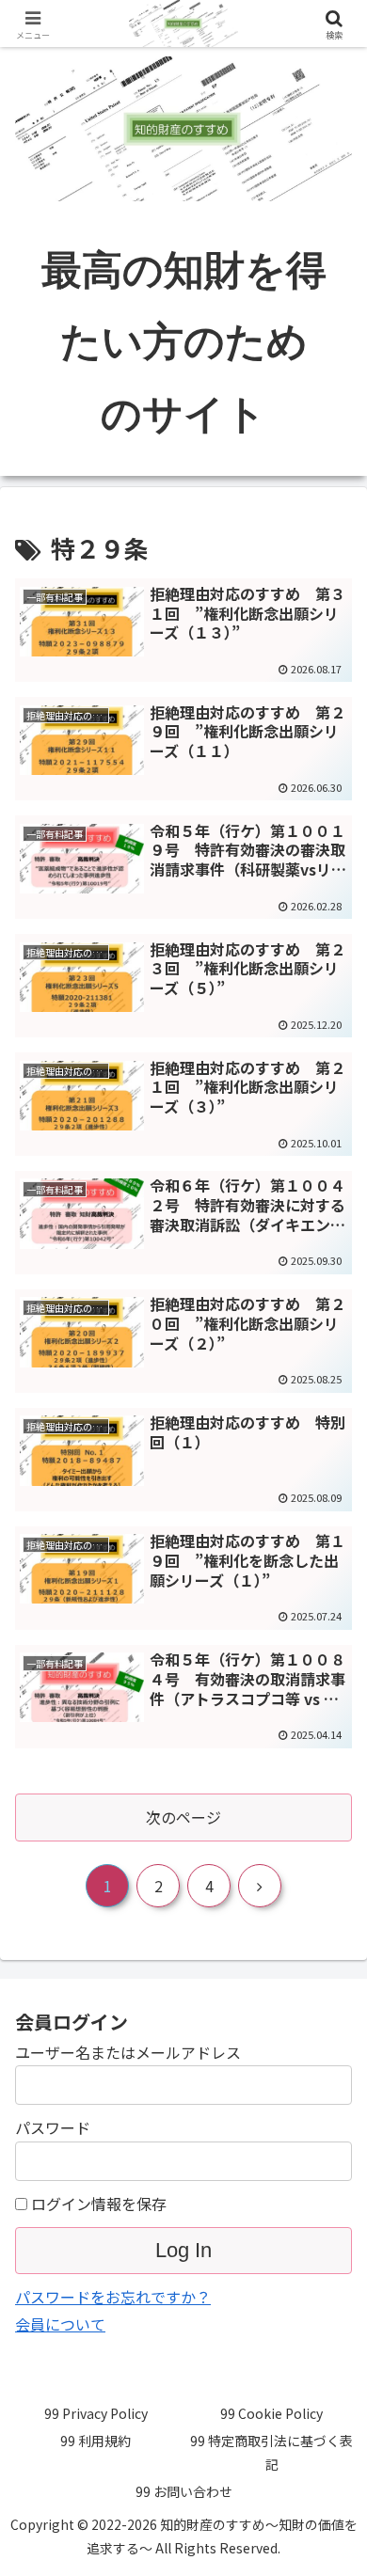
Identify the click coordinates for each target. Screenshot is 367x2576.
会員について (60, 2324)
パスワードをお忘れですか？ (113, 2297)
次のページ (183, 1817)
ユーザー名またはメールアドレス (128, 2052)
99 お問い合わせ (184, 2491)
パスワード (53, 2127)
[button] (330, 2422)
